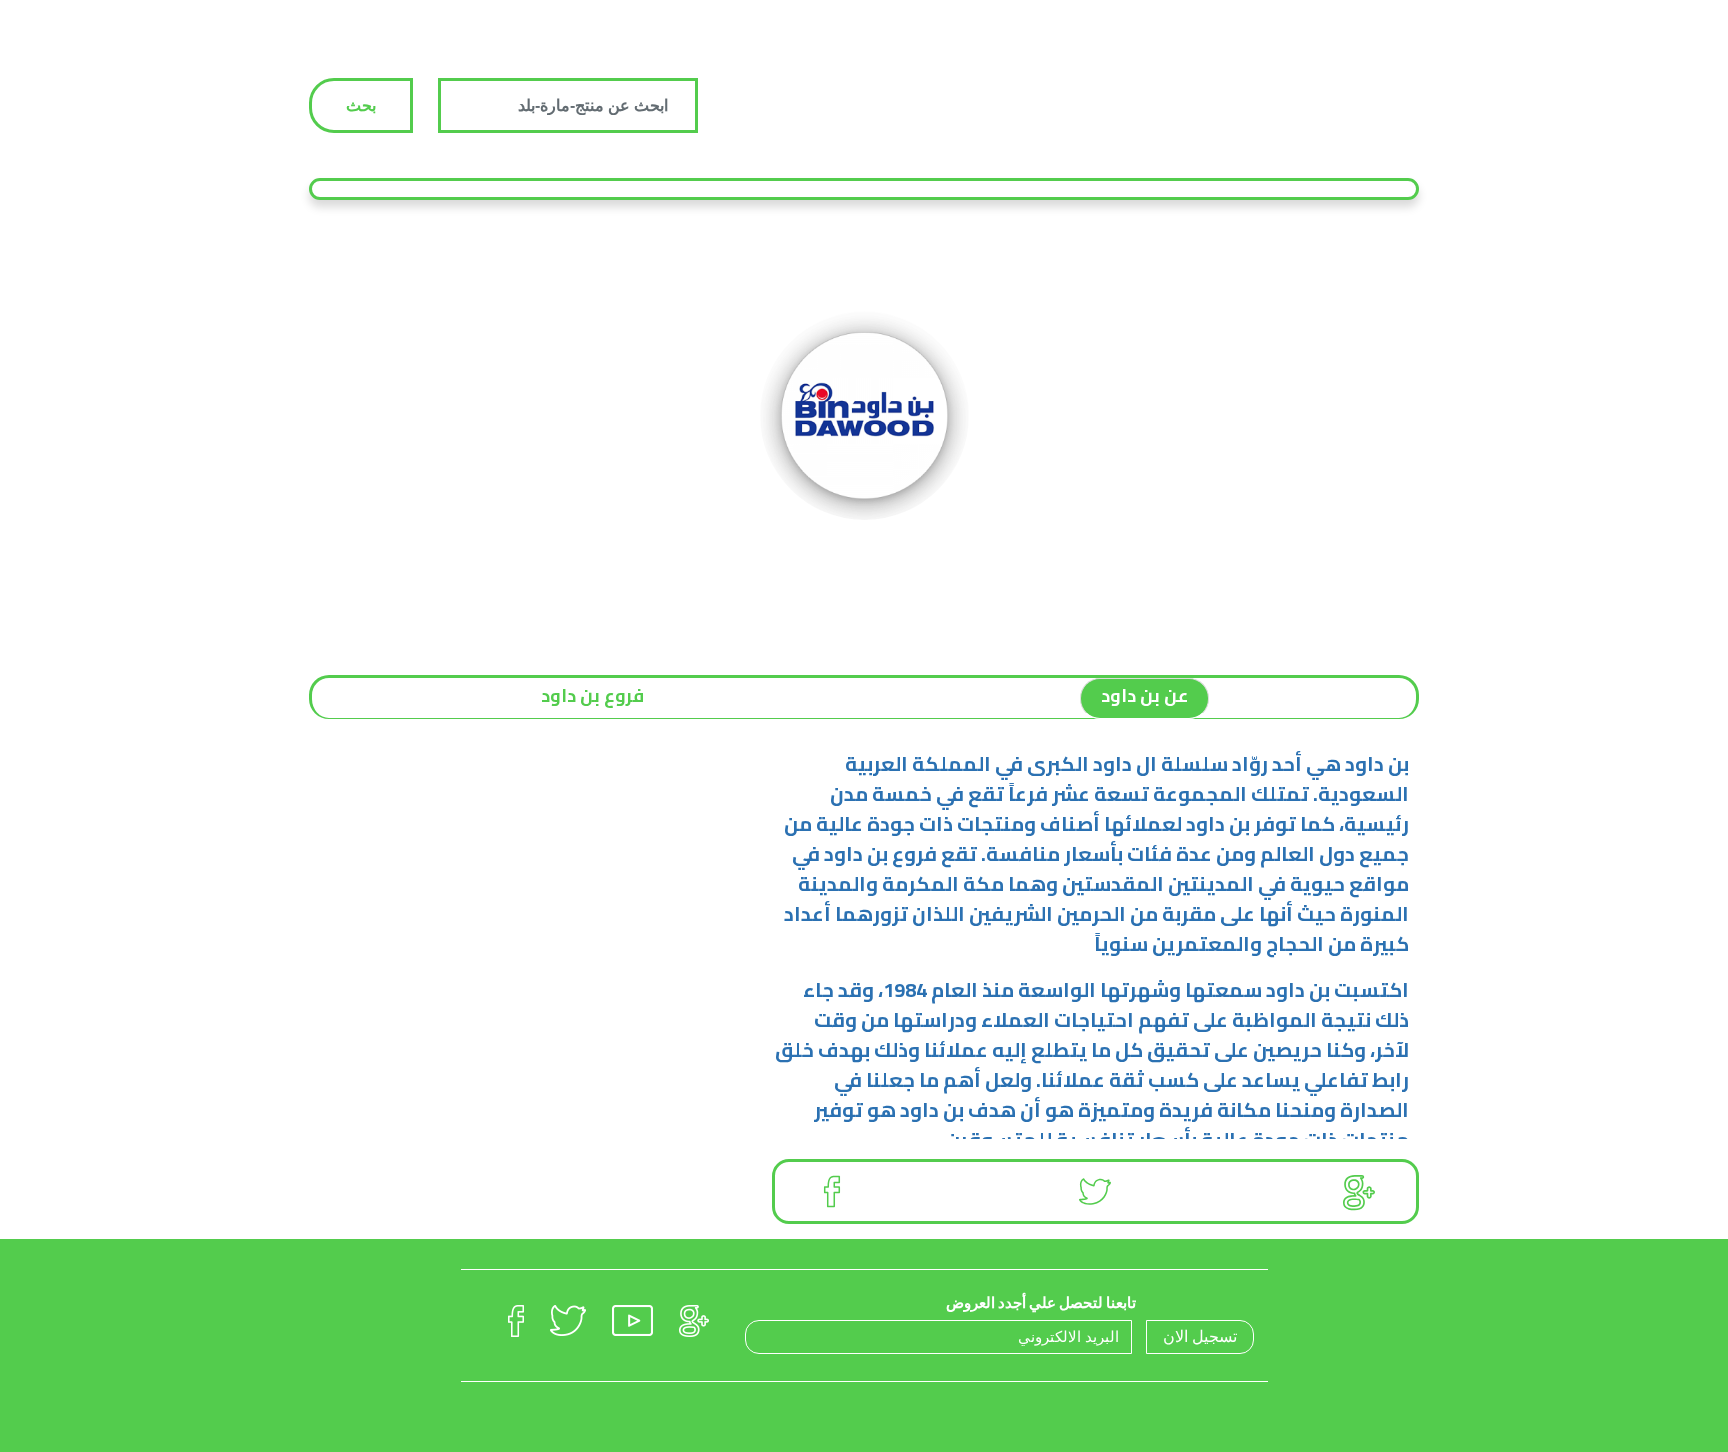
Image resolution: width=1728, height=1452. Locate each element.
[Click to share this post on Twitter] (1095, 1191)
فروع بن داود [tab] (592, 695)
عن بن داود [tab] (1144, 695)
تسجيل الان (1200, 1336)
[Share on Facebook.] (832, 1191)
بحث (361, 105)
